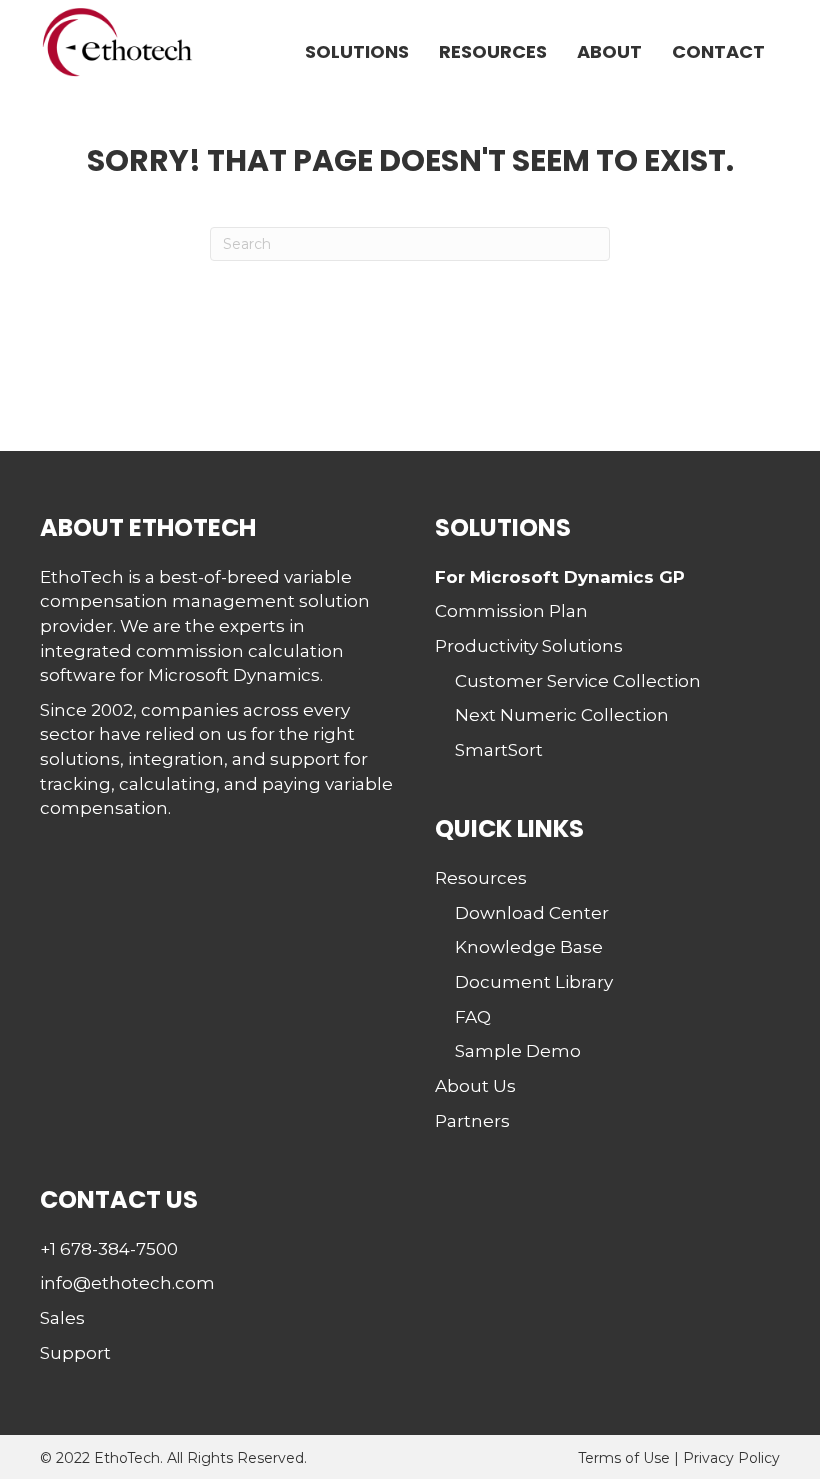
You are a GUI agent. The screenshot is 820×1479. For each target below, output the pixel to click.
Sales (62, 1318)
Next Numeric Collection (562, 715)
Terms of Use (624, 1458)
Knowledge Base (529, 947)
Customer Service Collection (578, 681)
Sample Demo (518, 1051)
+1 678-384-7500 (109, 1249)
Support (75, 1353)
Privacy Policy (731, 1458)
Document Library (534, 982)
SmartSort (499, 750)
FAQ (473, 1017)
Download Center (532, 913)
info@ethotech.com (127, 1283)
